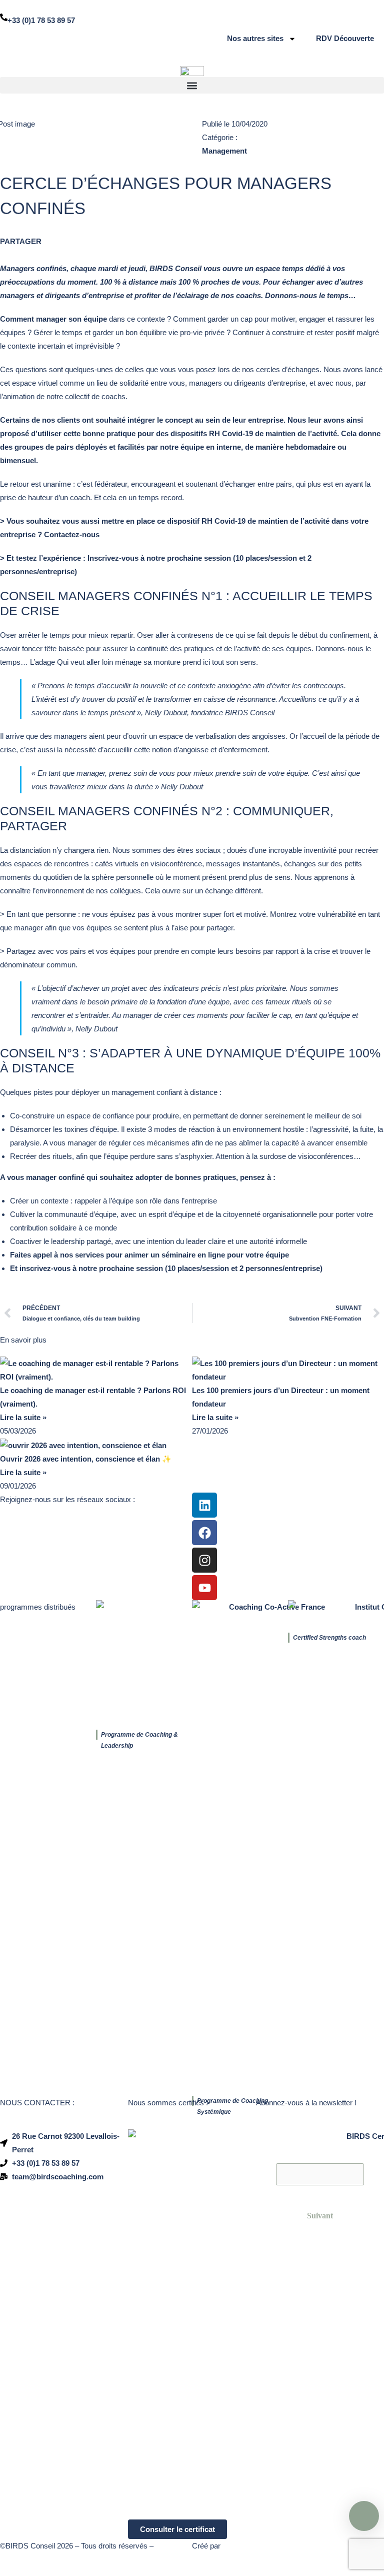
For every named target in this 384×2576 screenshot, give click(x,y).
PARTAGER (21, 241)
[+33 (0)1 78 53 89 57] (4, 17)
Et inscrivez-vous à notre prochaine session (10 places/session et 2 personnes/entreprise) (166, 1268)
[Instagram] (204, 1560)
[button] (192, 85)
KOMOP (235, 2546)
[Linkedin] (204, 1505)
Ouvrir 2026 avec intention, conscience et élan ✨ (86, 1459)
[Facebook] (204, 1533)
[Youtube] (204, 1588)
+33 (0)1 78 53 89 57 (41, 20)
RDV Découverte (345, 38)
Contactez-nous (73, 534)
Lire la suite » (23, 1417)
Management (224, 151)
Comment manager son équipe (53, 319)
